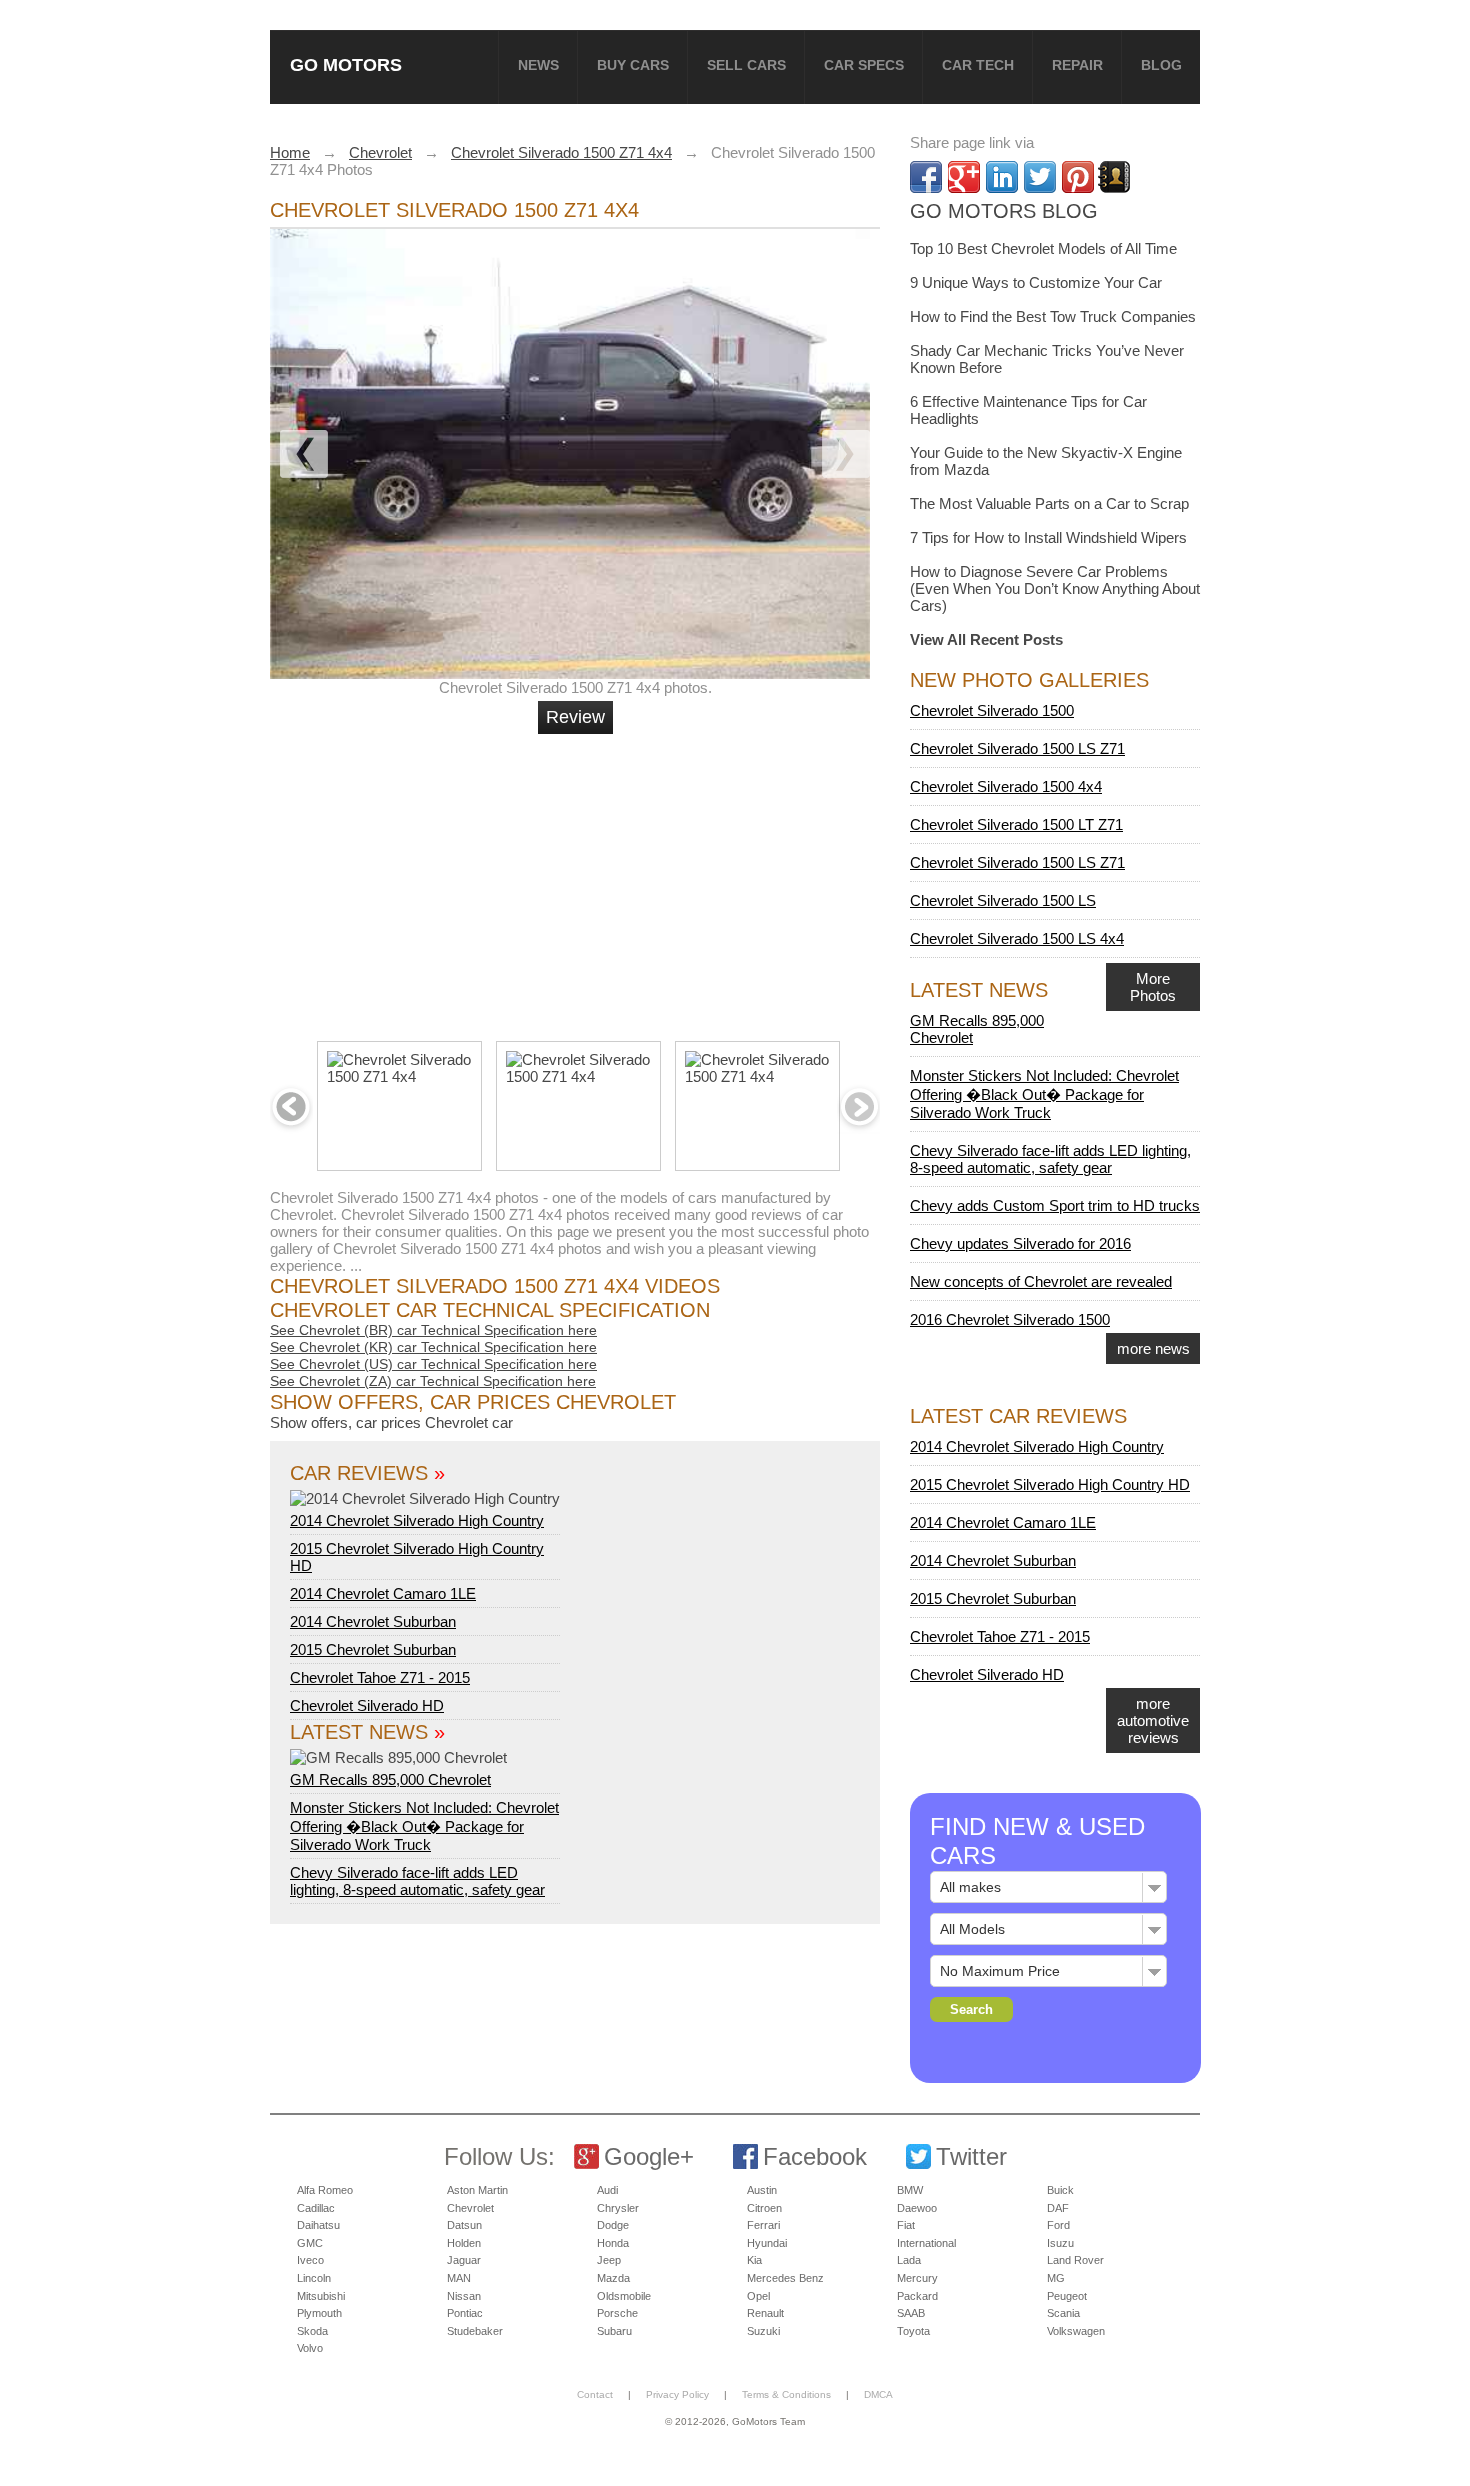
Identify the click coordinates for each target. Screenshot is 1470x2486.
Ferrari (763, 2225)
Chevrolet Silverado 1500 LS (1003, 900)
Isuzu (1060, 2243)
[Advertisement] (578, 879)
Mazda (613, 2278)
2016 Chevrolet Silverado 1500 (1010, 1319)
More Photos (1153, 987)
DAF (1058, 2208)
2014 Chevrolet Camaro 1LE (383, 1593)
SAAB (911, 2313)
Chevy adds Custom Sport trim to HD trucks (1055, 1205)
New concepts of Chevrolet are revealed (1041, 1281)
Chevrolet (470, 2208)
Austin (762, 2190)
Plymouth (319, 2313)
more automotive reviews (1153, 1720)
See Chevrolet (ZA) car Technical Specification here (433, 1381)
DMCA (878, 2394)
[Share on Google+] (964, 177)
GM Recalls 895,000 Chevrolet (390, 1779)
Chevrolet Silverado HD (367, 1705)
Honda (613, 2243)
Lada (909, 2260)
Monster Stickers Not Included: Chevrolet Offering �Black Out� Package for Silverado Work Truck (424, 1826)
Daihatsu (318, 2225)
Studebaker (475, 2331)
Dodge (613, 2225)
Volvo (310, 2348)
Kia (754, 2260)
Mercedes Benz (785, 2278)
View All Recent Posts (986, 639)
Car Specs (864, 65)
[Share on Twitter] (1040, 177)
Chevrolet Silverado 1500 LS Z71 (1017, 748)
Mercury (917, 2278)
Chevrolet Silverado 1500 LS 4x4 (1017, 938)
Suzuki (763, 2331)
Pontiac (465, 2313)
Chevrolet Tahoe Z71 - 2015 (380, 1677)
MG (1056, 2278)
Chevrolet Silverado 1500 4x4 (1006, 786)
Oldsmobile (624, 2296)
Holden (464, 2243)
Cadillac (316, 2208)
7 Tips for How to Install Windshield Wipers (1048, 537)
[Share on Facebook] (926, 177)
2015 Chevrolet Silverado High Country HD (1050, 1484)
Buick (1060, 2190)
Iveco (310, 2260)
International (926, 2243)
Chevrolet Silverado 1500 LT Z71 (1016, 824)
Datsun (464, 2225)
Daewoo (917, 2208)
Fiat (906, 2225)
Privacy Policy (677, 2394)
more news (1153, 1348)
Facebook (815, 2156)
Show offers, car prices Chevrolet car (391, 1422)
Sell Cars (746, 65)
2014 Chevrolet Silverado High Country (417, 1520)
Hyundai (767, 2243)
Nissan (464, 2296)
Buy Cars (633, 65)
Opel (758, 2296)
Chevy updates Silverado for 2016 (1020, 1243)
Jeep (609, 2260)
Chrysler (618, 2208)
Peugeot (1067, 2296)
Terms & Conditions (786, 2394)
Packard (917, 2296)
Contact (595, 2394)
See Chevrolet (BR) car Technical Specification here (433, 1330)
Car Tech (978, 65)
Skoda (312, 2331)
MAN (459, 2278)
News (538, 65)
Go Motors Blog (1004, 211)
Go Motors (346, 64)
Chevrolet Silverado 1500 (992, 710)
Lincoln (314, 2278)
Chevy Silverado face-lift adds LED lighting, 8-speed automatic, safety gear (417, 1881)
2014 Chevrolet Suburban (373, 1621)
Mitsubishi (321, 2296)
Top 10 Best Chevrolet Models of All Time (1043, 248)
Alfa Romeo (325, 2190)
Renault (765, 2313)
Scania (1063, 2313)
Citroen (764, 2208)
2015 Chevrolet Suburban (373, 1649)
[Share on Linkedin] (1002, 177)
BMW (910, 2190)
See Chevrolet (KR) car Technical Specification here (433, 1347)
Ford (1058, 2225)
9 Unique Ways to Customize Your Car (1036, 282)
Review (575, 717)
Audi (607, 2190)
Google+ (649, 2156)
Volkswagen (1076, 2331)
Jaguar (464, 2260)
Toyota (913, 2331)
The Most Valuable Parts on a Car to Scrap (1049, 503)
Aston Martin (477, 2190)
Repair (1077, 65)
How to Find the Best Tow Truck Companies (1053, 316)
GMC (310, 2243)
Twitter (971, 2156)
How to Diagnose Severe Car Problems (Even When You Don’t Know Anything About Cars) (1055, 588)
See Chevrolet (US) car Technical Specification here (433, 1364)
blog (1161, 65)
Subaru (614, 2331)
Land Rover (1075, 2260)
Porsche (617, 2313)
